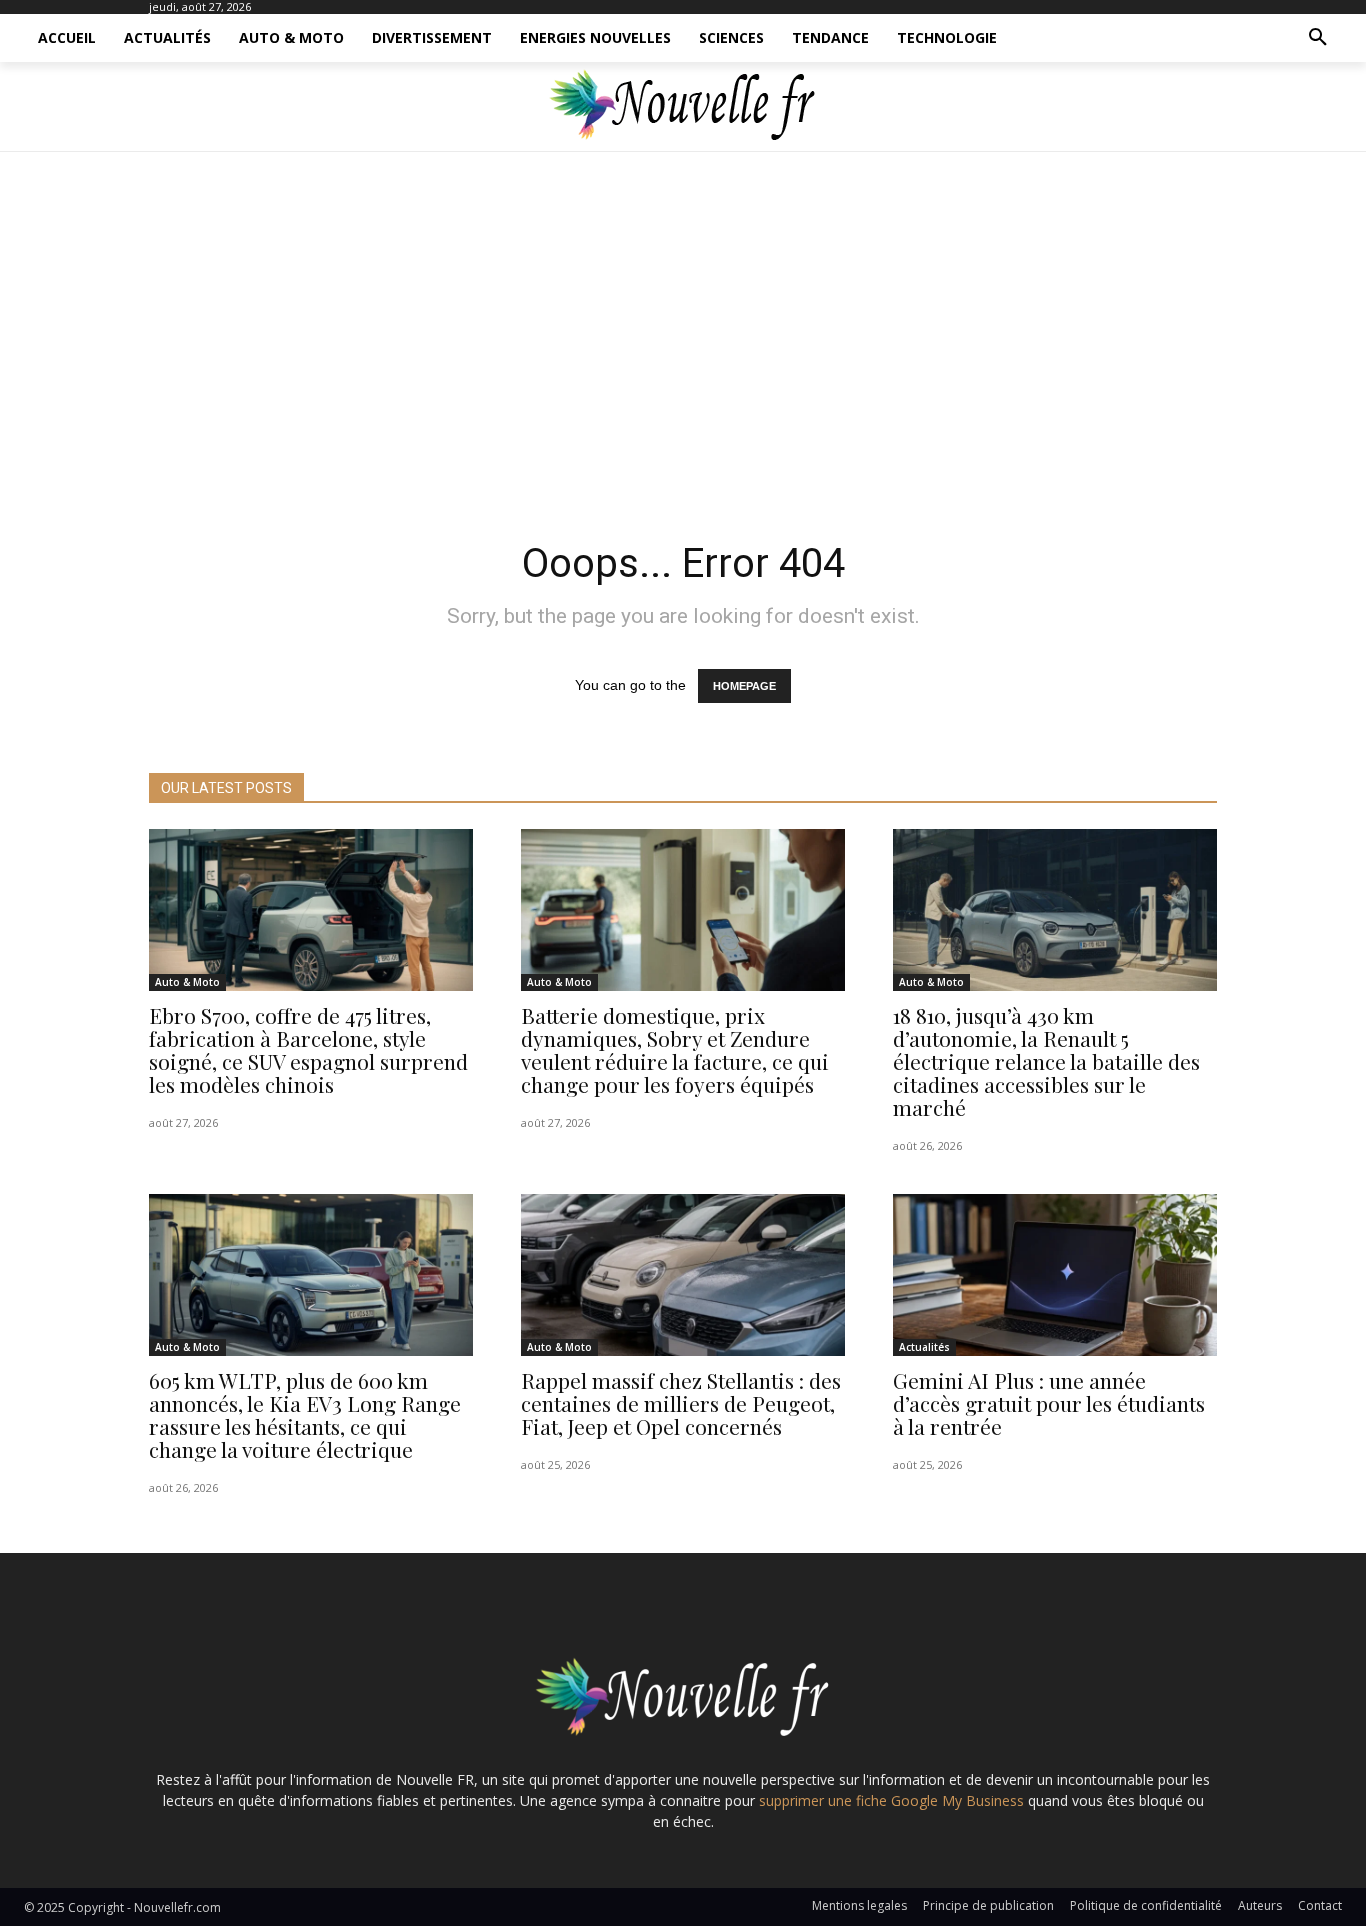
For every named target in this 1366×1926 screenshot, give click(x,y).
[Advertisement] (683, 340)
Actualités (924, 1347)
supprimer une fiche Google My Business (891, 1800)
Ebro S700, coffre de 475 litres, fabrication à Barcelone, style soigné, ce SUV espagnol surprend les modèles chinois (308, 1049)
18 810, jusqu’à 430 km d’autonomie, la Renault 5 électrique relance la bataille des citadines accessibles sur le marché (1046, 1061)
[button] (1318, 38)
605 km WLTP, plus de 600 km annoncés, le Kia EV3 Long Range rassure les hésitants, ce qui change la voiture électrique (305, 1414)
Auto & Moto (187, 982)
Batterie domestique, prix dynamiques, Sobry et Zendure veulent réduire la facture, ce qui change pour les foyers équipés (675, 1049)
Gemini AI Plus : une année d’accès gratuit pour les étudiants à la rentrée (1049, 1403)
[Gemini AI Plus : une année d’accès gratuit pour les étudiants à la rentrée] (1055, 1275)
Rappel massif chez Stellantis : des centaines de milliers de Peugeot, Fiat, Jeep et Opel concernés (681, 1403)
